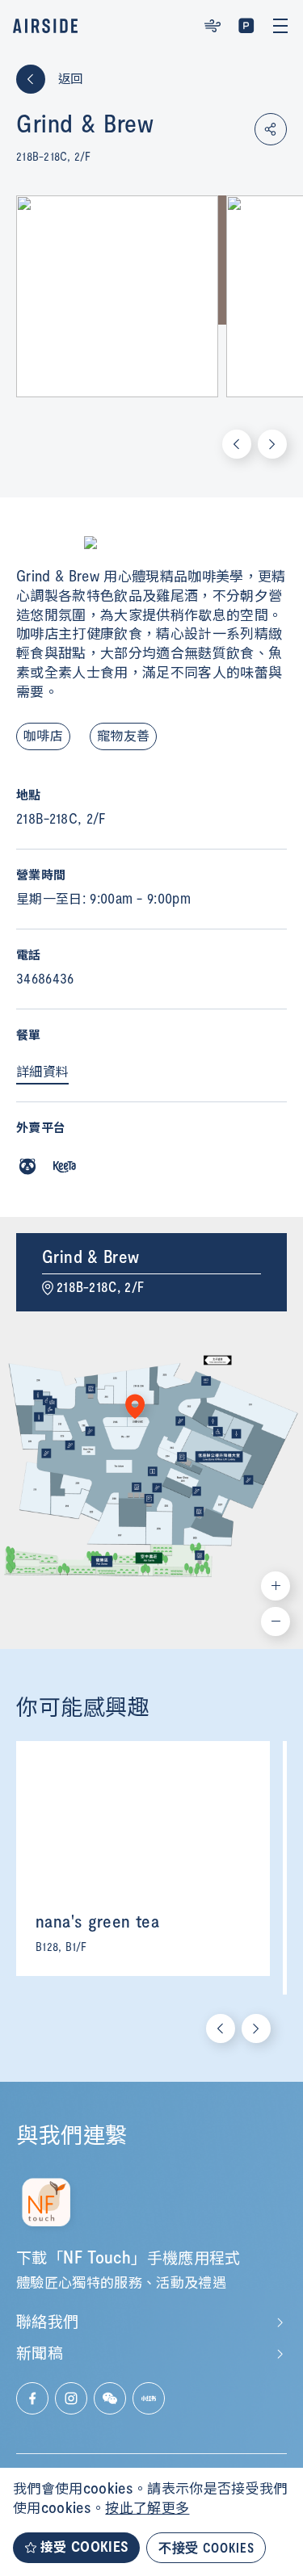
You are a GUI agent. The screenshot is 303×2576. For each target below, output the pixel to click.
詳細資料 (42, 1072)
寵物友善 (123, 736)
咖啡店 (43, 736)
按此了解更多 (147, 2509)
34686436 (45, 980)
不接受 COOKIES (206, 2547)
